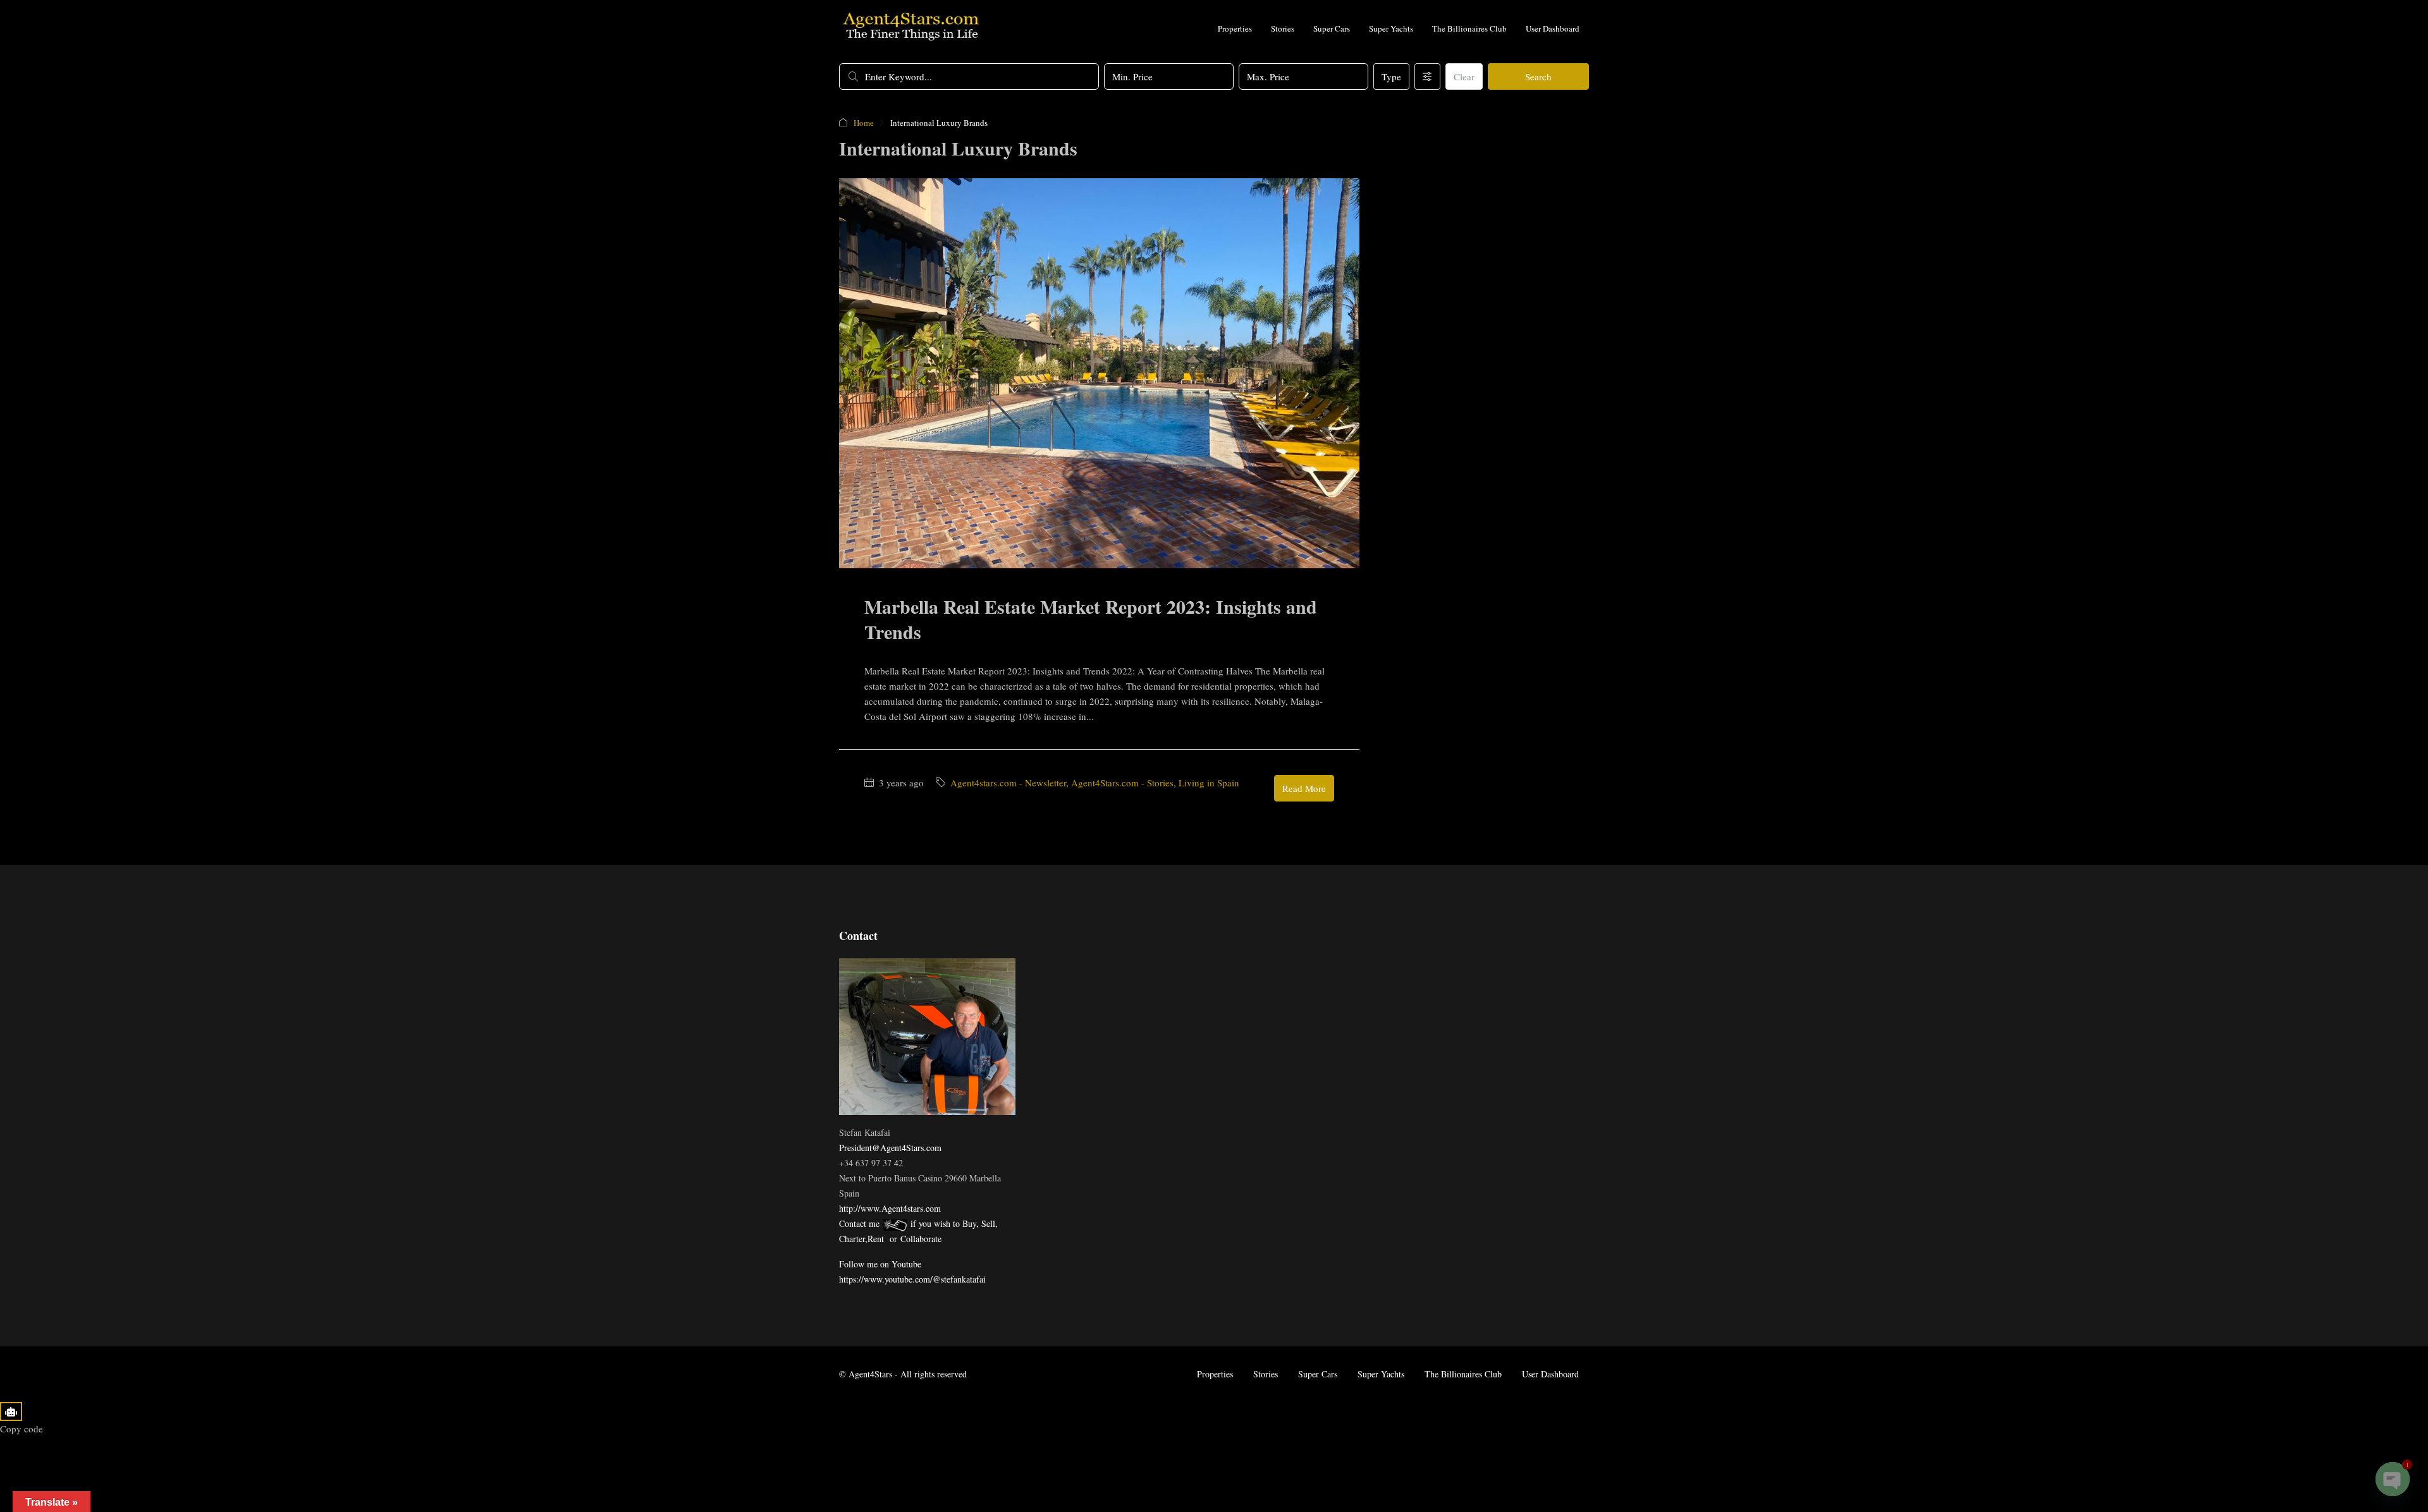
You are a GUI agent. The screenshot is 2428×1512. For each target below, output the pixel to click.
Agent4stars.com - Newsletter (1008, 783)
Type (1391, 76)
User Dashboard (1553, 28)
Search (1538, 76)
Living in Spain (1209, 783)
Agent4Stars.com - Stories (1122, 783)
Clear (1464, 76)
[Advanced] (1427, 76)
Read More (1304, 788)
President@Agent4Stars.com (890, 1148)
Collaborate (921, 1239)
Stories (1283, 28)
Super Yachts (1391, 28)
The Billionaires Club (1469, 28)
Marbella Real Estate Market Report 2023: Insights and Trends (1091, 619)
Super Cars (1332, 28)
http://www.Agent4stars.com (890, 1208)
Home (864, 123)
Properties (1235, 28)
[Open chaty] (2393, 1479)
